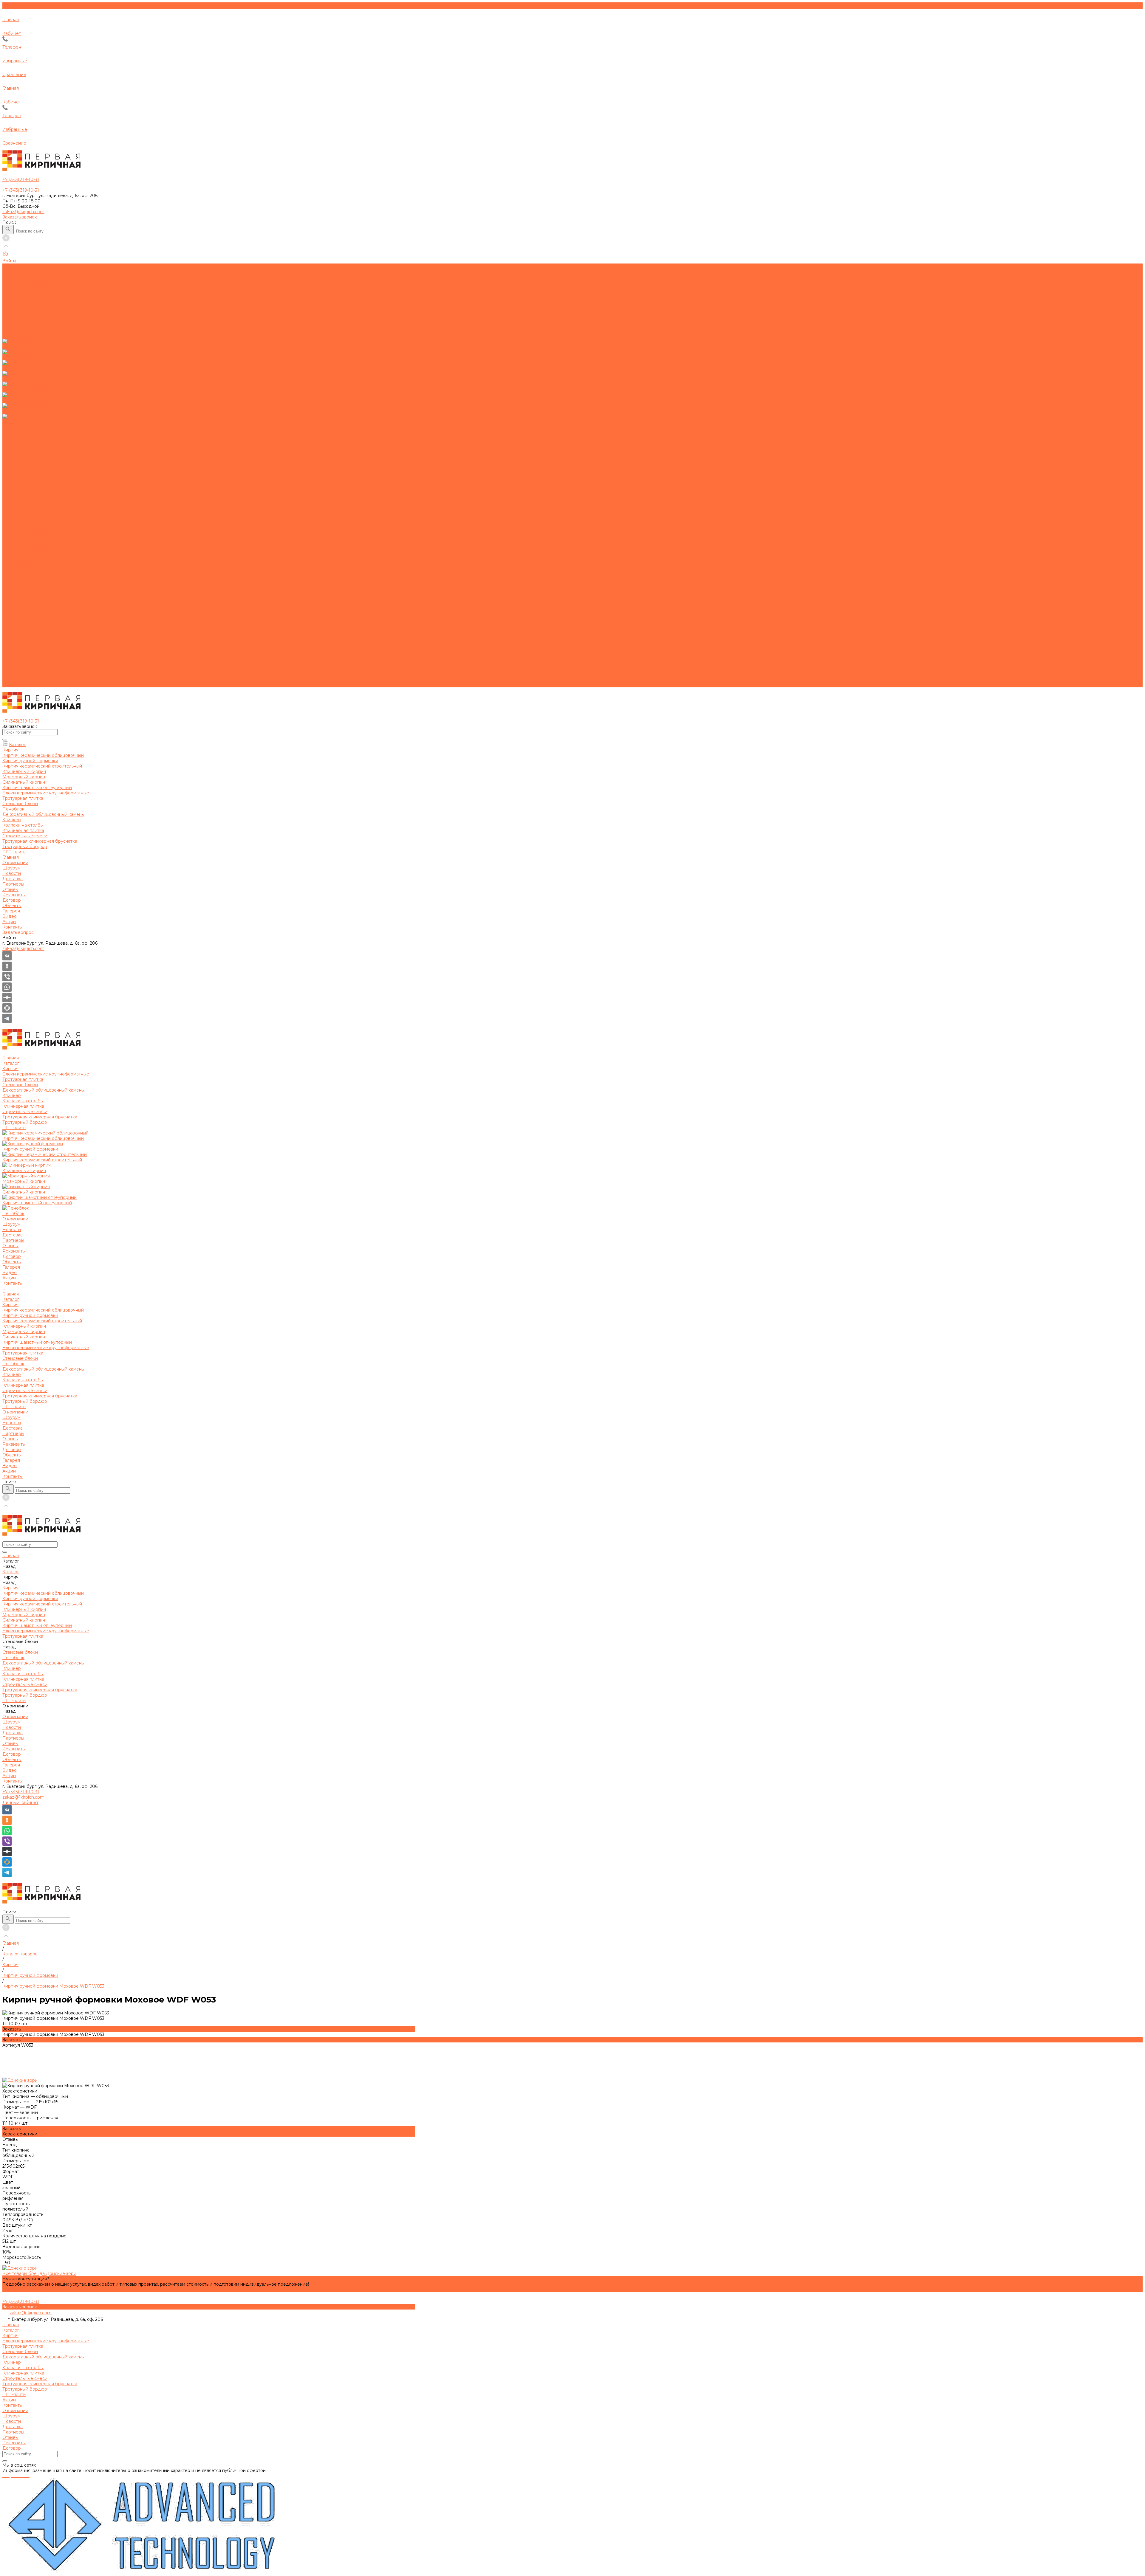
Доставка (13, 443)
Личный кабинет (20, 1802)
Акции (9, 679)
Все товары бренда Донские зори (39, 2273)
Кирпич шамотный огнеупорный (37, 551)
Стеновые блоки (20, 567)
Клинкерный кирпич (24, 534)
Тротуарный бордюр (25, 610)
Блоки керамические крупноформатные (46, 556)
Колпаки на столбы (23, 588)
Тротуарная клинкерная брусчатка (40, 604)
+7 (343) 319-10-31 (21, 1792)
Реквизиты (14, 459)
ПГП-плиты (14, 615)
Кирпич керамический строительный (42, 529)
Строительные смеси (25, 599)
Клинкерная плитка (23, 593)
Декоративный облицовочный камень (43, 577)
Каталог (11, 508)
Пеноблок (13, 572)
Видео (10, 674)
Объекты (12, 663)
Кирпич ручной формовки (30, 524)
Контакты (13, 685)
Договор (12, 465)
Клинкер (12, 583)
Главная (11, 502)
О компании (15, 620)
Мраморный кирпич (24, 540)
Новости (12, 438)
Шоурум (11, 433)
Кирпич (10, 513)
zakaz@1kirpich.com (23, 212)
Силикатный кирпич (24, 545)
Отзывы (10, 454)
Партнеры (13, 449)
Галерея (11, 669)
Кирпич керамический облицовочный (43, 518)
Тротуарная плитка (23, 561)
